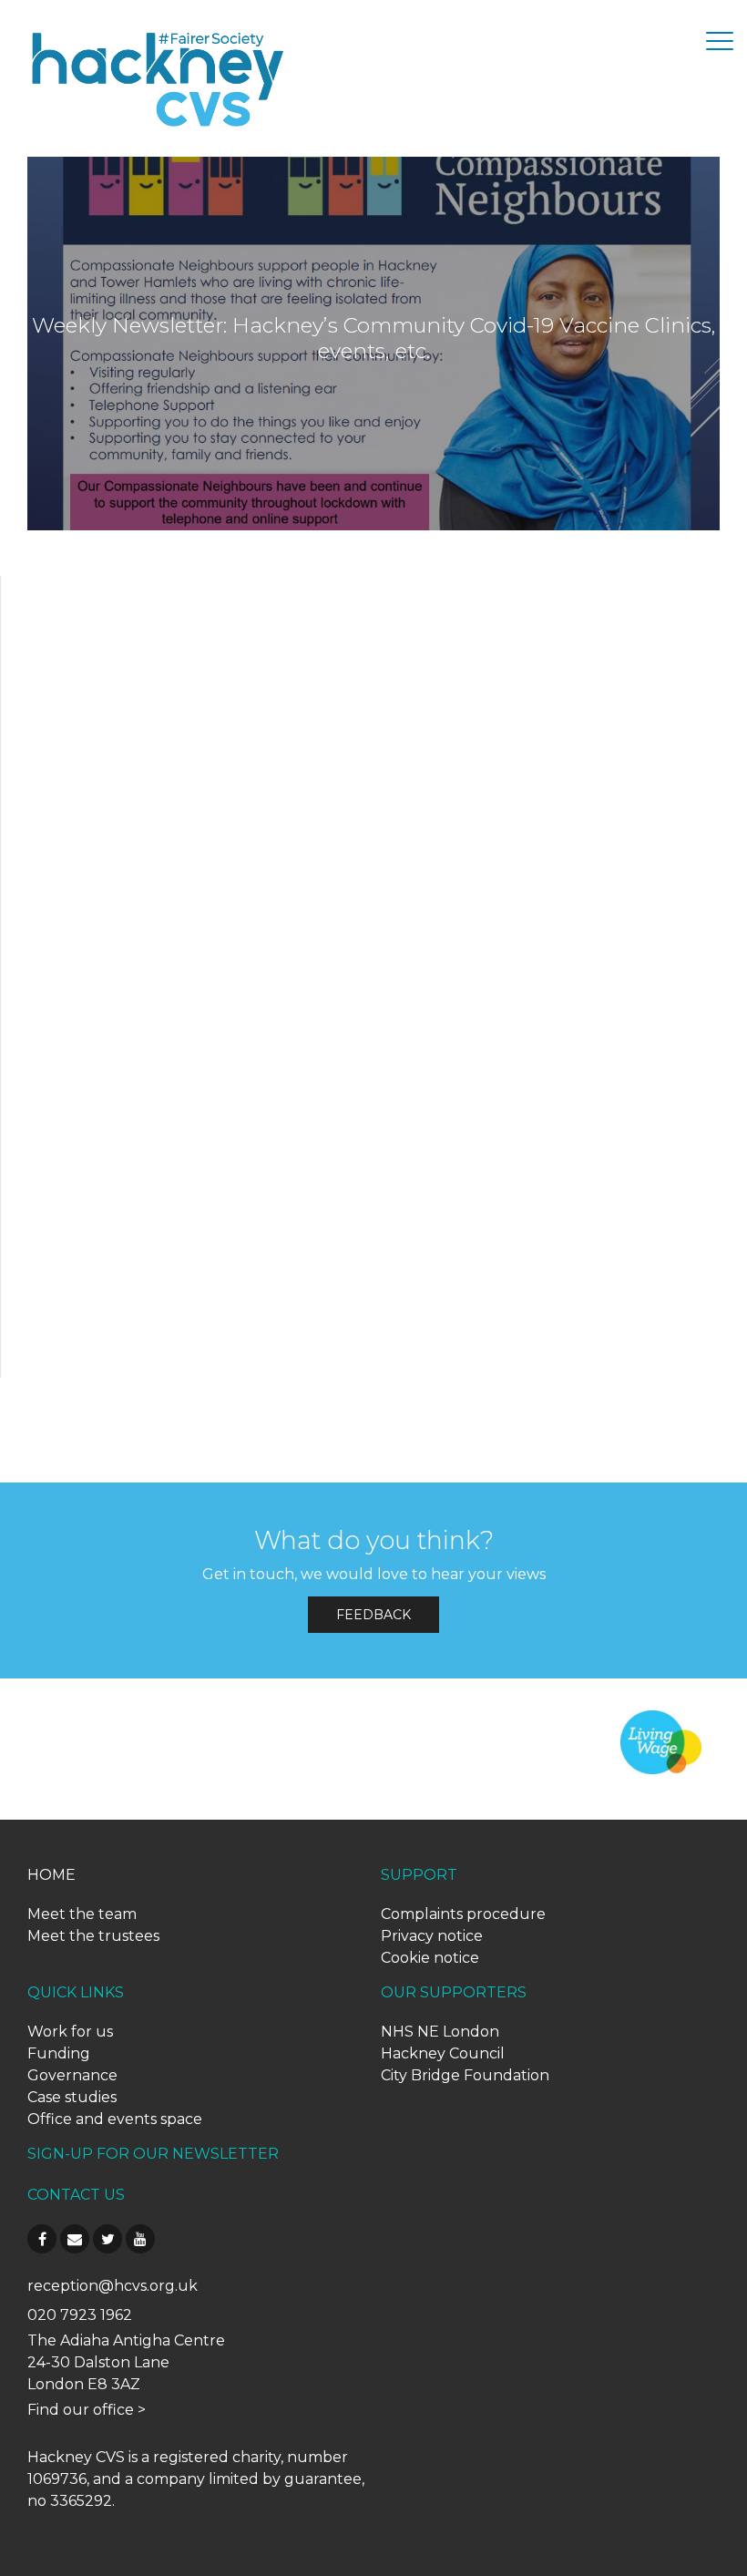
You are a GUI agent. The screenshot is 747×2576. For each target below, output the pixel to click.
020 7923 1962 (80, 2315)
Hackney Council (443, 2053)
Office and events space (115, 2119)
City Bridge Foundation (465, 2075)
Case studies (72, 2097)
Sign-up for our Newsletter (153, 2154)
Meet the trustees (93, 1936)
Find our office (81, 2410)
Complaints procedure (463, 1914)
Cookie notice (430, 1958)
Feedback (373, 1615)
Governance (72, 2075)
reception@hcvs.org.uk (113, 2286)
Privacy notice (432, 1936)
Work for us (70, 2032)
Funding (59, 2053)
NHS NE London (440, 2032)
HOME (51, 1875)
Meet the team (82, 1914)
